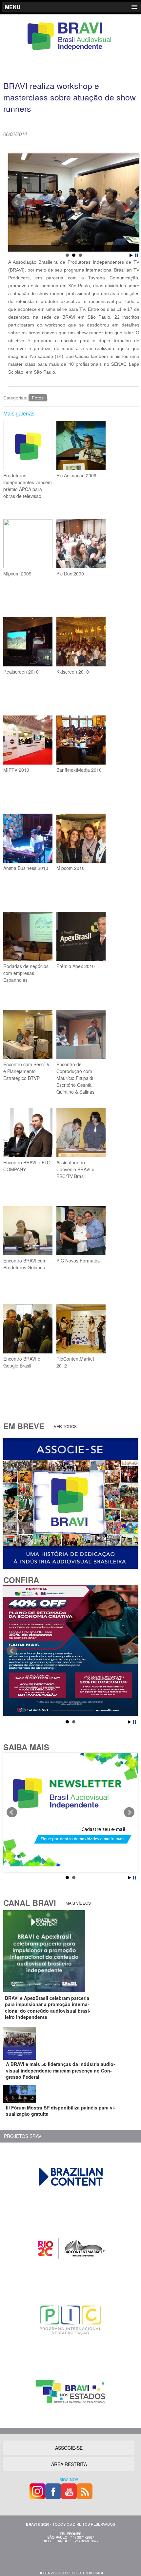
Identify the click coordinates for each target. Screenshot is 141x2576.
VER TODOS (65, 1426)
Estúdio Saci (90, 2573)
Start (131, 255)
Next (131, 203)
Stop (136, 255)
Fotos (38, 398)
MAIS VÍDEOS (78, 1903)
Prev (17, 203)
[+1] (95, 143)
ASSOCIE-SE (69, 2448)
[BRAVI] (70, 50)
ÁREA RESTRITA (69, 2464)
